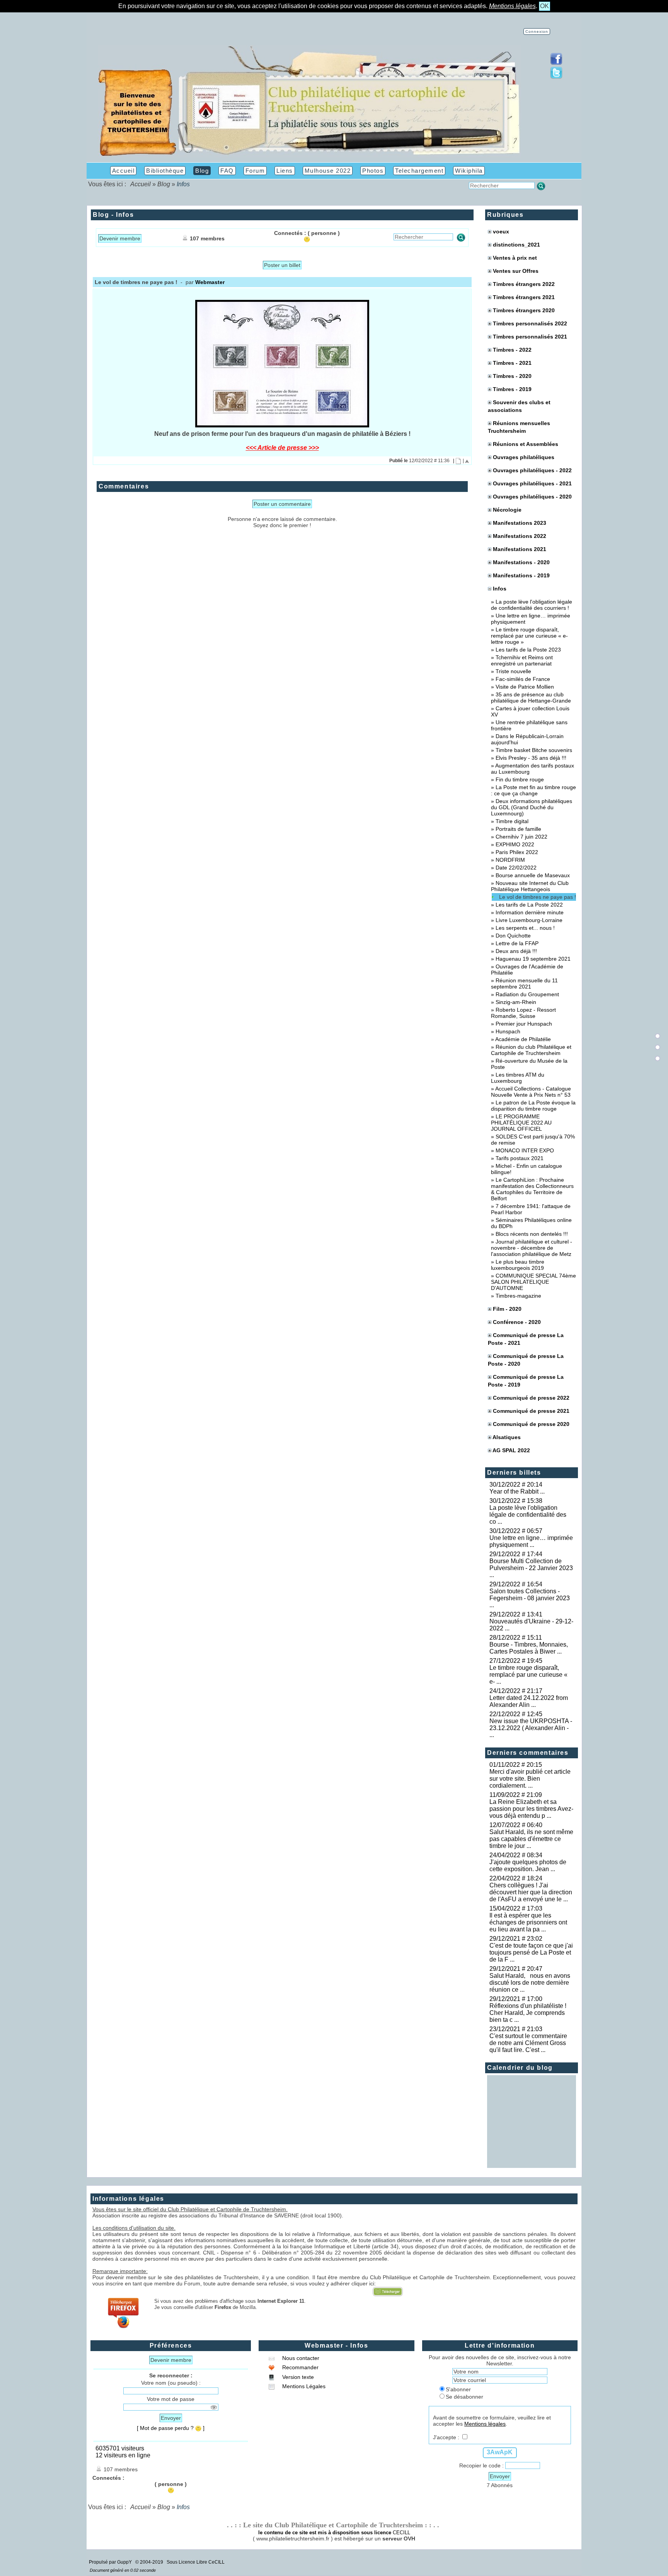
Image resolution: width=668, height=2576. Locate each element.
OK (544, 6)
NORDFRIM (510, 860)
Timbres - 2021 (512, 363)
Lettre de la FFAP (517, 943)
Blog (164, 184)
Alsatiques (507, 1437)
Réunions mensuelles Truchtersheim (519, 427)
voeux (501, 231)
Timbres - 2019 (512, 389)
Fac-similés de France (523, 679)
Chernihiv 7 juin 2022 (521, 837)
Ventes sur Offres (516, 271)
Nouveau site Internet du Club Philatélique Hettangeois (530, 886)
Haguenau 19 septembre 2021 (533, 959)
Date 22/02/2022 (516, 868)
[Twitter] (556, 77)
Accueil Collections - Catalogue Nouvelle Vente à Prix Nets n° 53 (531, 1092)
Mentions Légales (303, 2386)
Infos (499, 589)
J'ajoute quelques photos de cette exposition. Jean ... (528, 1866)
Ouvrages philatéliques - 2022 (532, 470)
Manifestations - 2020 (521, 562)
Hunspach (508, 1031)
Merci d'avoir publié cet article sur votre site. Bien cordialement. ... (530, 1779)
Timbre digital (512, 821)
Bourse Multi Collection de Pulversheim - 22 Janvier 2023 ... (531, 1568)
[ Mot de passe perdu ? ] (171, 2428)
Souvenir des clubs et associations (519, 406)
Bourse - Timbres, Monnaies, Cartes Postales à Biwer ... (529, 1648)
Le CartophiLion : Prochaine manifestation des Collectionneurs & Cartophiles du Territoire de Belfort (532, 1189)
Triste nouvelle (513, 671)
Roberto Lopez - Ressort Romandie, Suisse (523, 1013)
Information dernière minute (530, 912)
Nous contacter (300, 2358)
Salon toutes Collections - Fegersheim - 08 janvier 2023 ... (530, 1598)
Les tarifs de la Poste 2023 (528, 650)
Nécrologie (507, 510)
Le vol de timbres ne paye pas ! (538, 897)
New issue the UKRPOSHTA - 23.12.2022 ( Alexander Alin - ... (531, 1728)
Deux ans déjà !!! (516, 951)
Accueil (141, 184)
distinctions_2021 (516, 245)
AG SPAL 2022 (511, 1450)
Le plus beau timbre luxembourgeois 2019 (518, 1265)
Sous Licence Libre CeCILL (196, 2562)
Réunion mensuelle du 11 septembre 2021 (524, 983)
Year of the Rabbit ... (517, 1491)
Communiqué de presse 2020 (531, 1424)
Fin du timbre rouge (520, 779)
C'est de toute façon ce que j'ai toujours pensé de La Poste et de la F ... (531, 1952)
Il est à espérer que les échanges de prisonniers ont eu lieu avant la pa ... (528, 1922)
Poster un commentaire (282, 504)
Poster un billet (282, 265)
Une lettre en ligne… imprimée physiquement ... (531, 1541)
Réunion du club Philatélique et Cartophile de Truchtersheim (531, 1050)
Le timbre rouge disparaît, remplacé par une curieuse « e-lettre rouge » (529, 636)
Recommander (300, 2367)
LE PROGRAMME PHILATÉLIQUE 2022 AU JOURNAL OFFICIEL (521, 1123)
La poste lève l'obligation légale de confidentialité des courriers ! (532, 605)
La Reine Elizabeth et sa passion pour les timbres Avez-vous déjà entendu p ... (531, 1809)
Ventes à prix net (515, 258)
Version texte (297, 2377)
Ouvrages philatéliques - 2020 (532, 497)
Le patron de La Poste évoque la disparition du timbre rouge (533, 1106)
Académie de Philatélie (523, 1039)
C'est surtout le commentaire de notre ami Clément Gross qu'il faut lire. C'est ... (528, 2043)
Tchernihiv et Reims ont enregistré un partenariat (522, 660)
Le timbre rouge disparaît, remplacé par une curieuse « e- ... (528, 1675)
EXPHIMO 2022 (515, 844)
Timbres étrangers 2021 (524, 297)
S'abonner (458, 2389)
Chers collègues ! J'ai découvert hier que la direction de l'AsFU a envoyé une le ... (531, 1892)
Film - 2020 (507, 1309)
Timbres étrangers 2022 (524, 284)
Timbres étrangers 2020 (524, 310)
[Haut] (658, 1036)
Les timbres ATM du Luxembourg (518, 1078)
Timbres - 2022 (512, 350)
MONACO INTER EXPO (525, 1150)
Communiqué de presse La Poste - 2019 (526, 1381)
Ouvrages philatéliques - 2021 (532, 483)
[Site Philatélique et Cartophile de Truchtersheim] (309, 156)
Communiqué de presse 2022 (531, 1398)
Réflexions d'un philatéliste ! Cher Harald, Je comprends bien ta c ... (529, 2013)
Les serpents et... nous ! (525, 928)
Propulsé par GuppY (111, 2562)
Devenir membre (120, 238)
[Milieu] (658, 1047)
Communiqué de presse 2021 (531, 1411)
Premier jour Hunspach (524, 1024)
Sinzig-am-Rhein (516, 1002)
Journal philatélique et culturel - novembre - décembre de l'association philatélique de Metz (532, 1248)
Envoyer (171, 2418)
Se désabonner (464, 2397)
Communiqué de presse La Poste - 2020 (526, 1360)
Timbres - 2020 (512, 376)
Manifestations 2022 (520, 536)
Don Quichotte (513, 936)
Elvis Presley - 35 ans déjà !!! (531, 758)
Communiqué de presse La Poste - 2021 (526, 1339)
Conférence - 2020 (517, 1322)
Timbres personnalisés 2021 (530, 337)
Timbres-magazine (518, 1296)
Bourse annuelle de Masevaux (533, 875)
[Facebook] (556, 63)
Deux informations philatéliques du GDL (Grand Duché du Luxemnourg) (532, 807)
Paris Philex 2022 (517, 852)
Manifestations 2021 (520, 549)
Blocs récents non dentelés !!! (532, 1234)
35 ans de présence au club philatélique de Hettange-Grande (531, 698)
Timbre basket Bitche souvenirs (534, 750)
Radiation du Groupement (527, 994)
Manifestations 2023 (520, 523)
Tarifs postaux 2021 (520, 1158)
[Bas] (658, 1058)
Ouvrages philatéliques (524, 457)
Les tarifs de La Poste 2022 (529, 905)
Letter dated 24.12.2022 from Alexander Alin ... (529, 1701)
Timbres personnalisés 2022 (530, 323)
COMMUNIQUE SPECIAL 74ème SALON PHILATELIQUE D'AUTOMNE (533, 1282)
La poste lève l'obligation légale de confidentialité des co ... (528, 1515)
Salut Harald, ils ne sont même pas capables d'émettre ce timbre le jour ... (531, 1839)
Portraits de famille (518, 829)
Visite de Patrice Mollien (525, 687)
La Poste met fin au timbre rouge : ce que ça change (533, 790)
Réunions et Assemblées (526, 444)
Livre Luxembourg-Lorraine (529, 920)
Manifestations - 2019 (521, 575)
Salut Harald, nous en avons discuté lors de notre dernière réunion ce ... (530, 1983)
